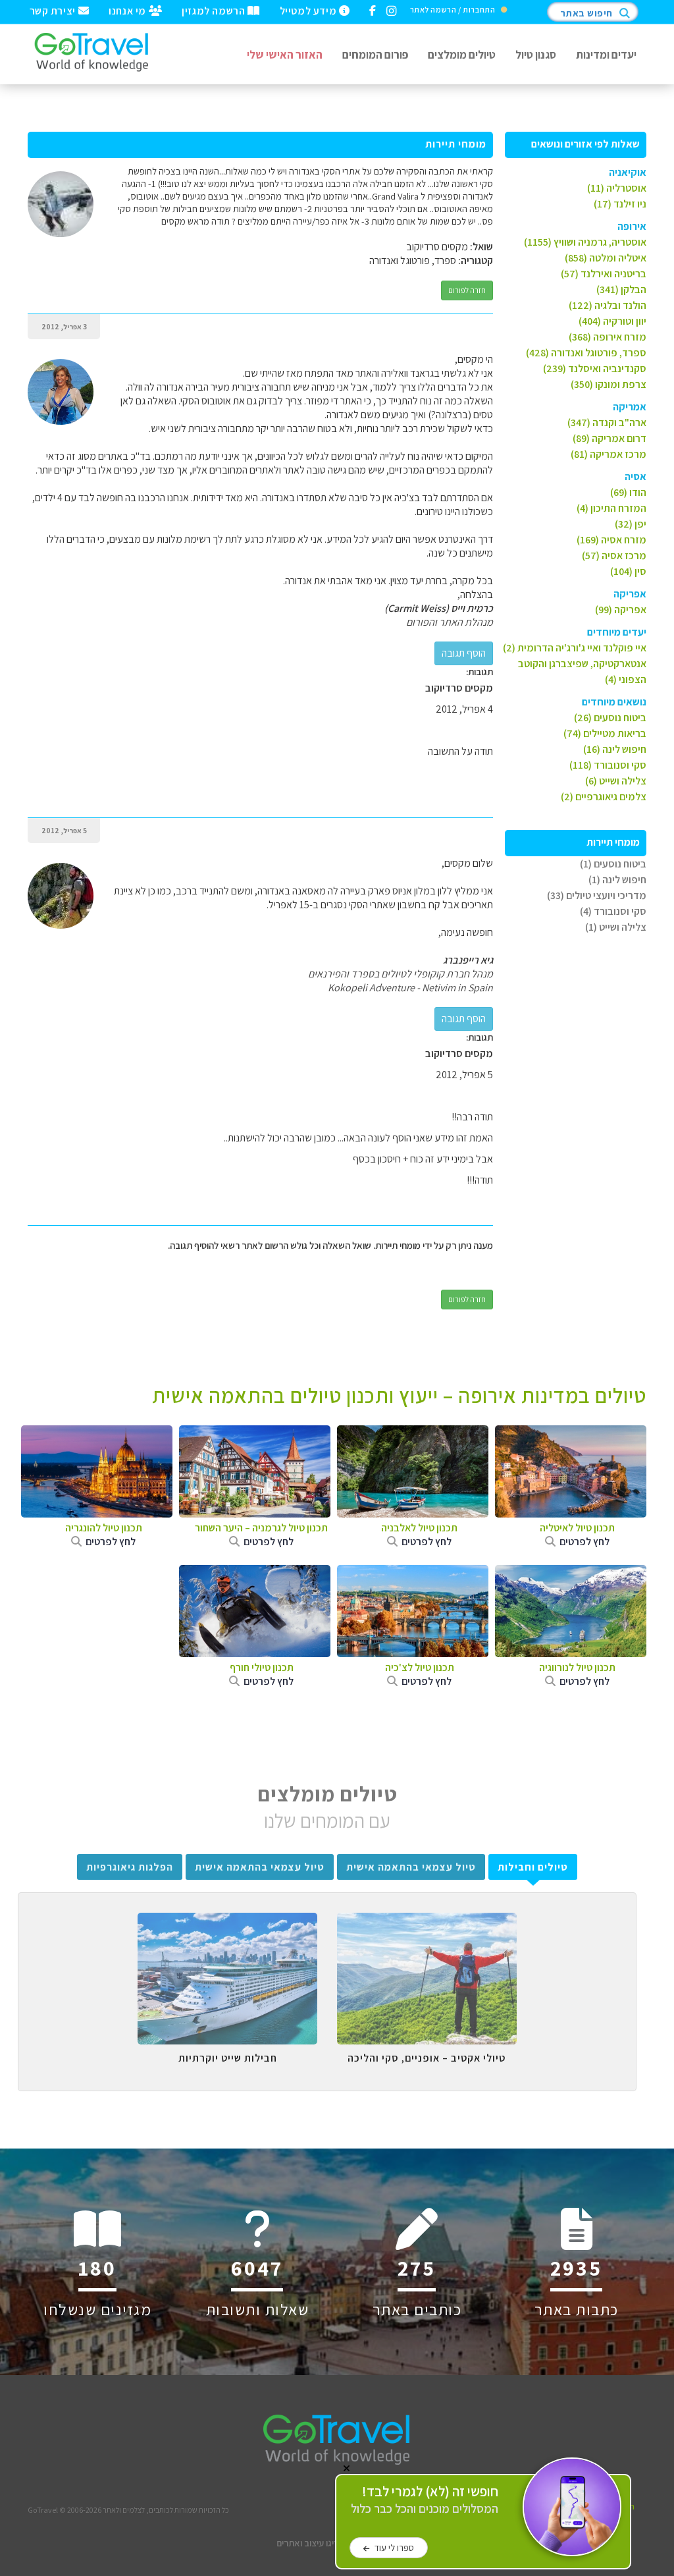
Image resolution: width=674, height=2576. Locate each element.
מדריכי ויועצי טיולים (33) (597, 895)
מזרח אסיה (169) (611, 540)
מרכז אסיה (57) (614, 556)
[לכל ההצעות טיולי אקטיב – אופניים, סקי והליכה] (427, 1923)
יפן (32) (631, 524)
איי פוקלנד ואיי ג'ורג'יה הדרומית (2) (575, 648)
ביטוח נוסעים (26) (610, 718)
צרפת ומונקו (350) (609, 384)
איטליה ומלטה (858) (606, 258)
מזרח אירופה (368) (608, 337)
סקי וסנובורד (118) (608, 765)
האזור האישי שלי (285, 54)
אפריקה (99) (621, 610)
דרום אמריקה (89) (609, 438)
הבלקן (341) (621, 289)
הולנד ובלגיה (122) (608, 305)
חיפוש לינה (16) (615, 749)
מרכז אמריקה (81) (609, 454)
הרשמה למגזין (215, 10)
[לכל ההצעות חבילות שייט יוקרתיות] (227, 1923)
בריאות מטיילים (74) (605, 733)
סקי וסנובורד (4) (613, 911)
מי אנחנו (128, 10)
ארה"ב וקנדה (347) (607, 423)
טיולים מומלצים (462, 54)
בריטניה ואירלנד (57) (604, 274)
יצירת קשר (54, 10)
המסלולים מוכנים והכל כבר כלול (425, 2500)
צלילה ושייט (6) (616, 781)
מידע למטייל (309, 10)
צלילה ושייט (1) (616, 927)
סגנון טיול (536, 54)
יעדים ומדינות (606, 54)
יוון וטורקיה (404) (612, 321)
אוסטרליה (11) (617, 188)
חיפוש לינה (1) (617, 880)
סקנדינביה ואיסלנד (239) (595, 369)
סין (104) (628, 571)
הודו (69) (628, 492)
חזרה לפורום (467, 290)
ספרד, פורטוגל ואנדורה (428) (586, 353)
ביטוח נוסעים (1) (613, 864)
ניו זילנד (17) (620, 204)
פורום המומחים (375, 54)
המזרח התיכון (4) (611, 508)
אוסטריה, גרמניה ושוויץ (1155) (585, 242)
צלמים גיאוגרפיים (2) (604, 797)
